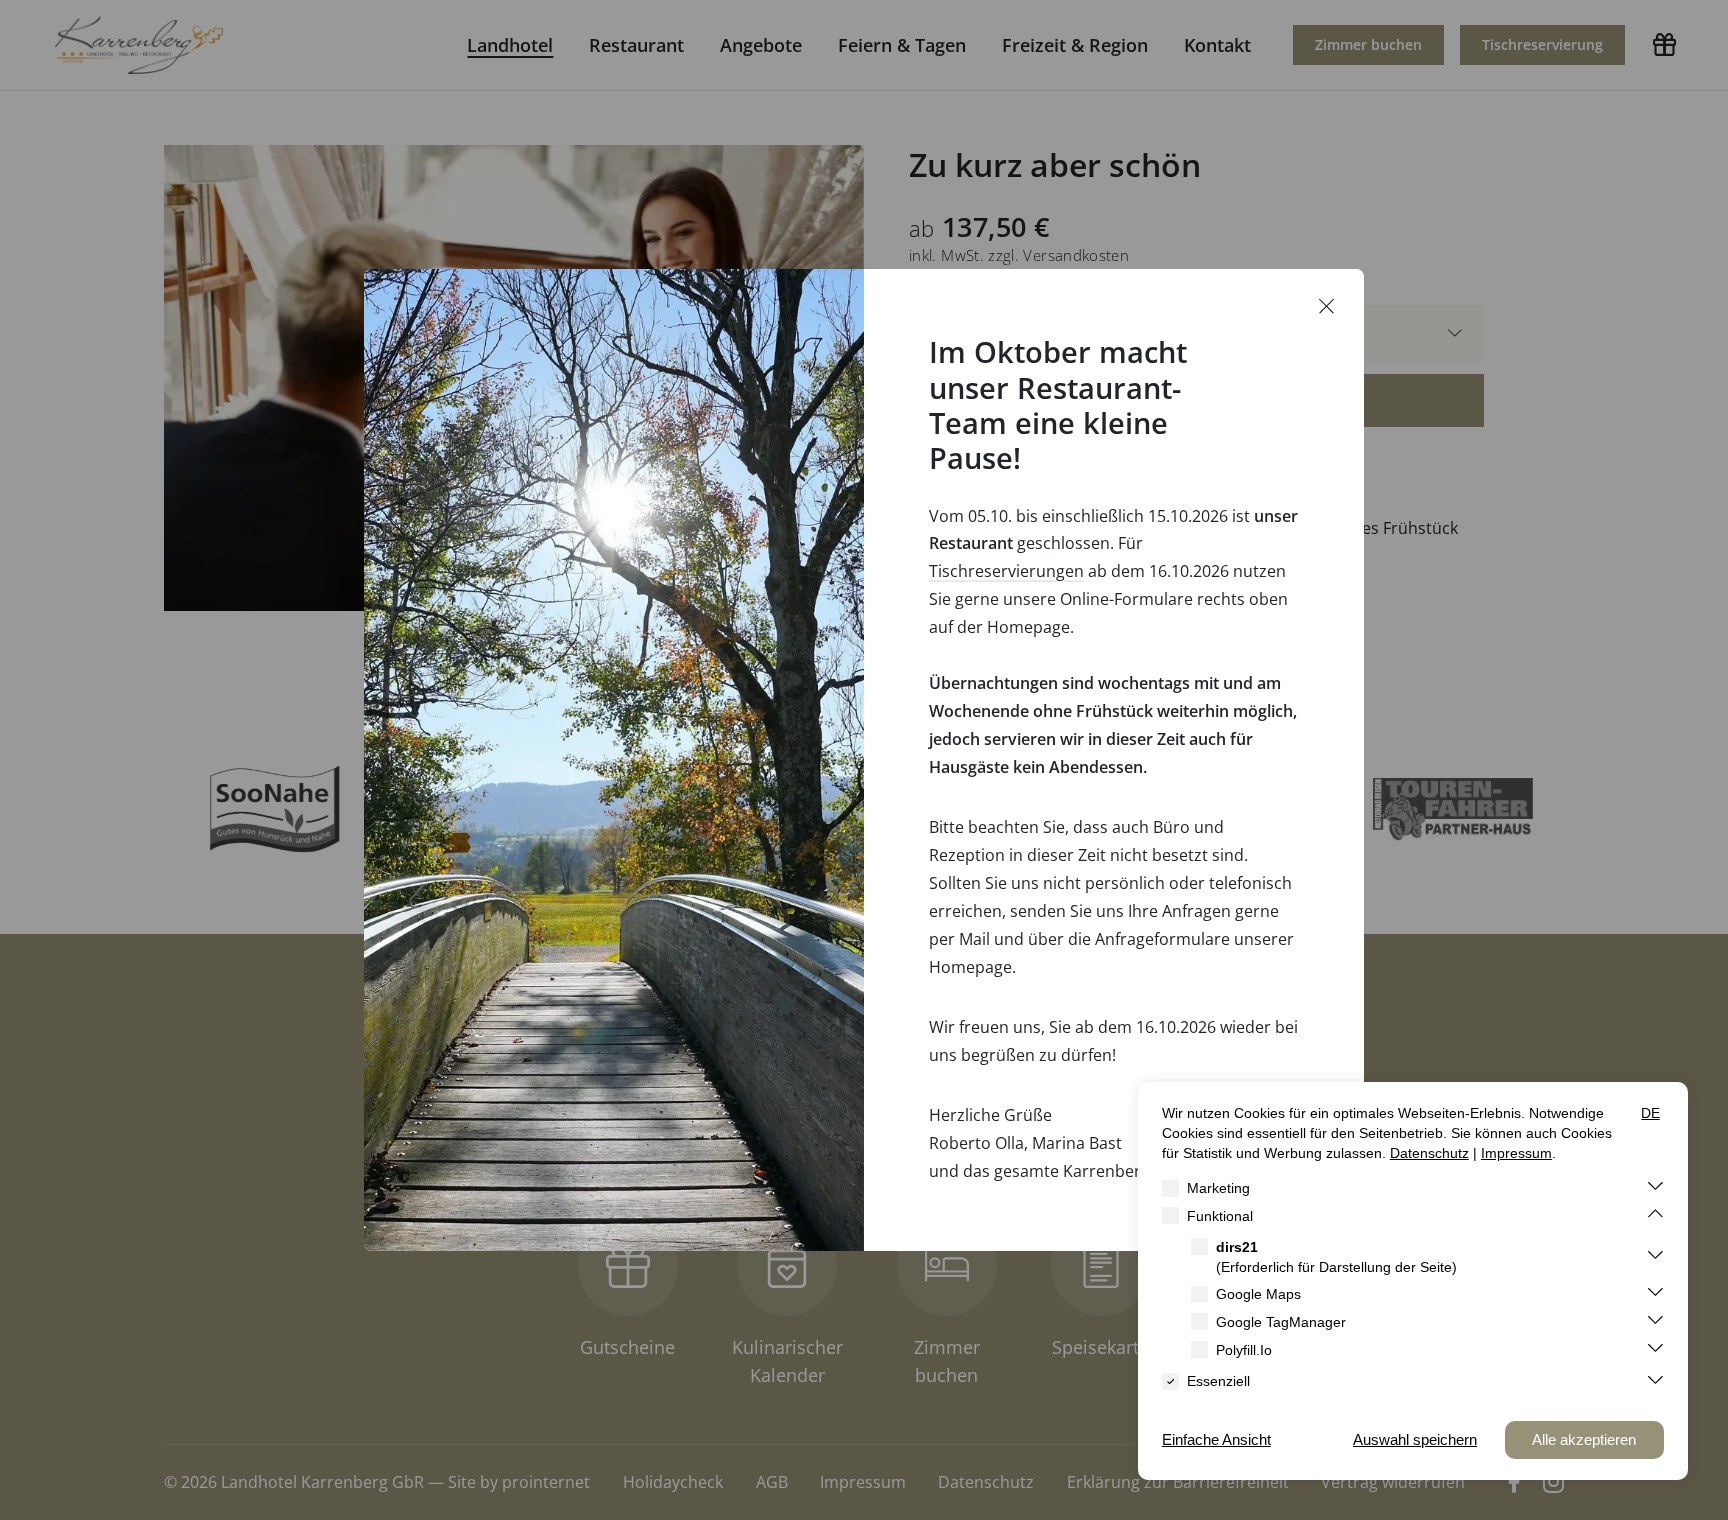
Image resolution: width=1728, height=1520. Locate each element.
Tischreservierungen (1006, 571)
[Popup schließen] (1327, 307)
